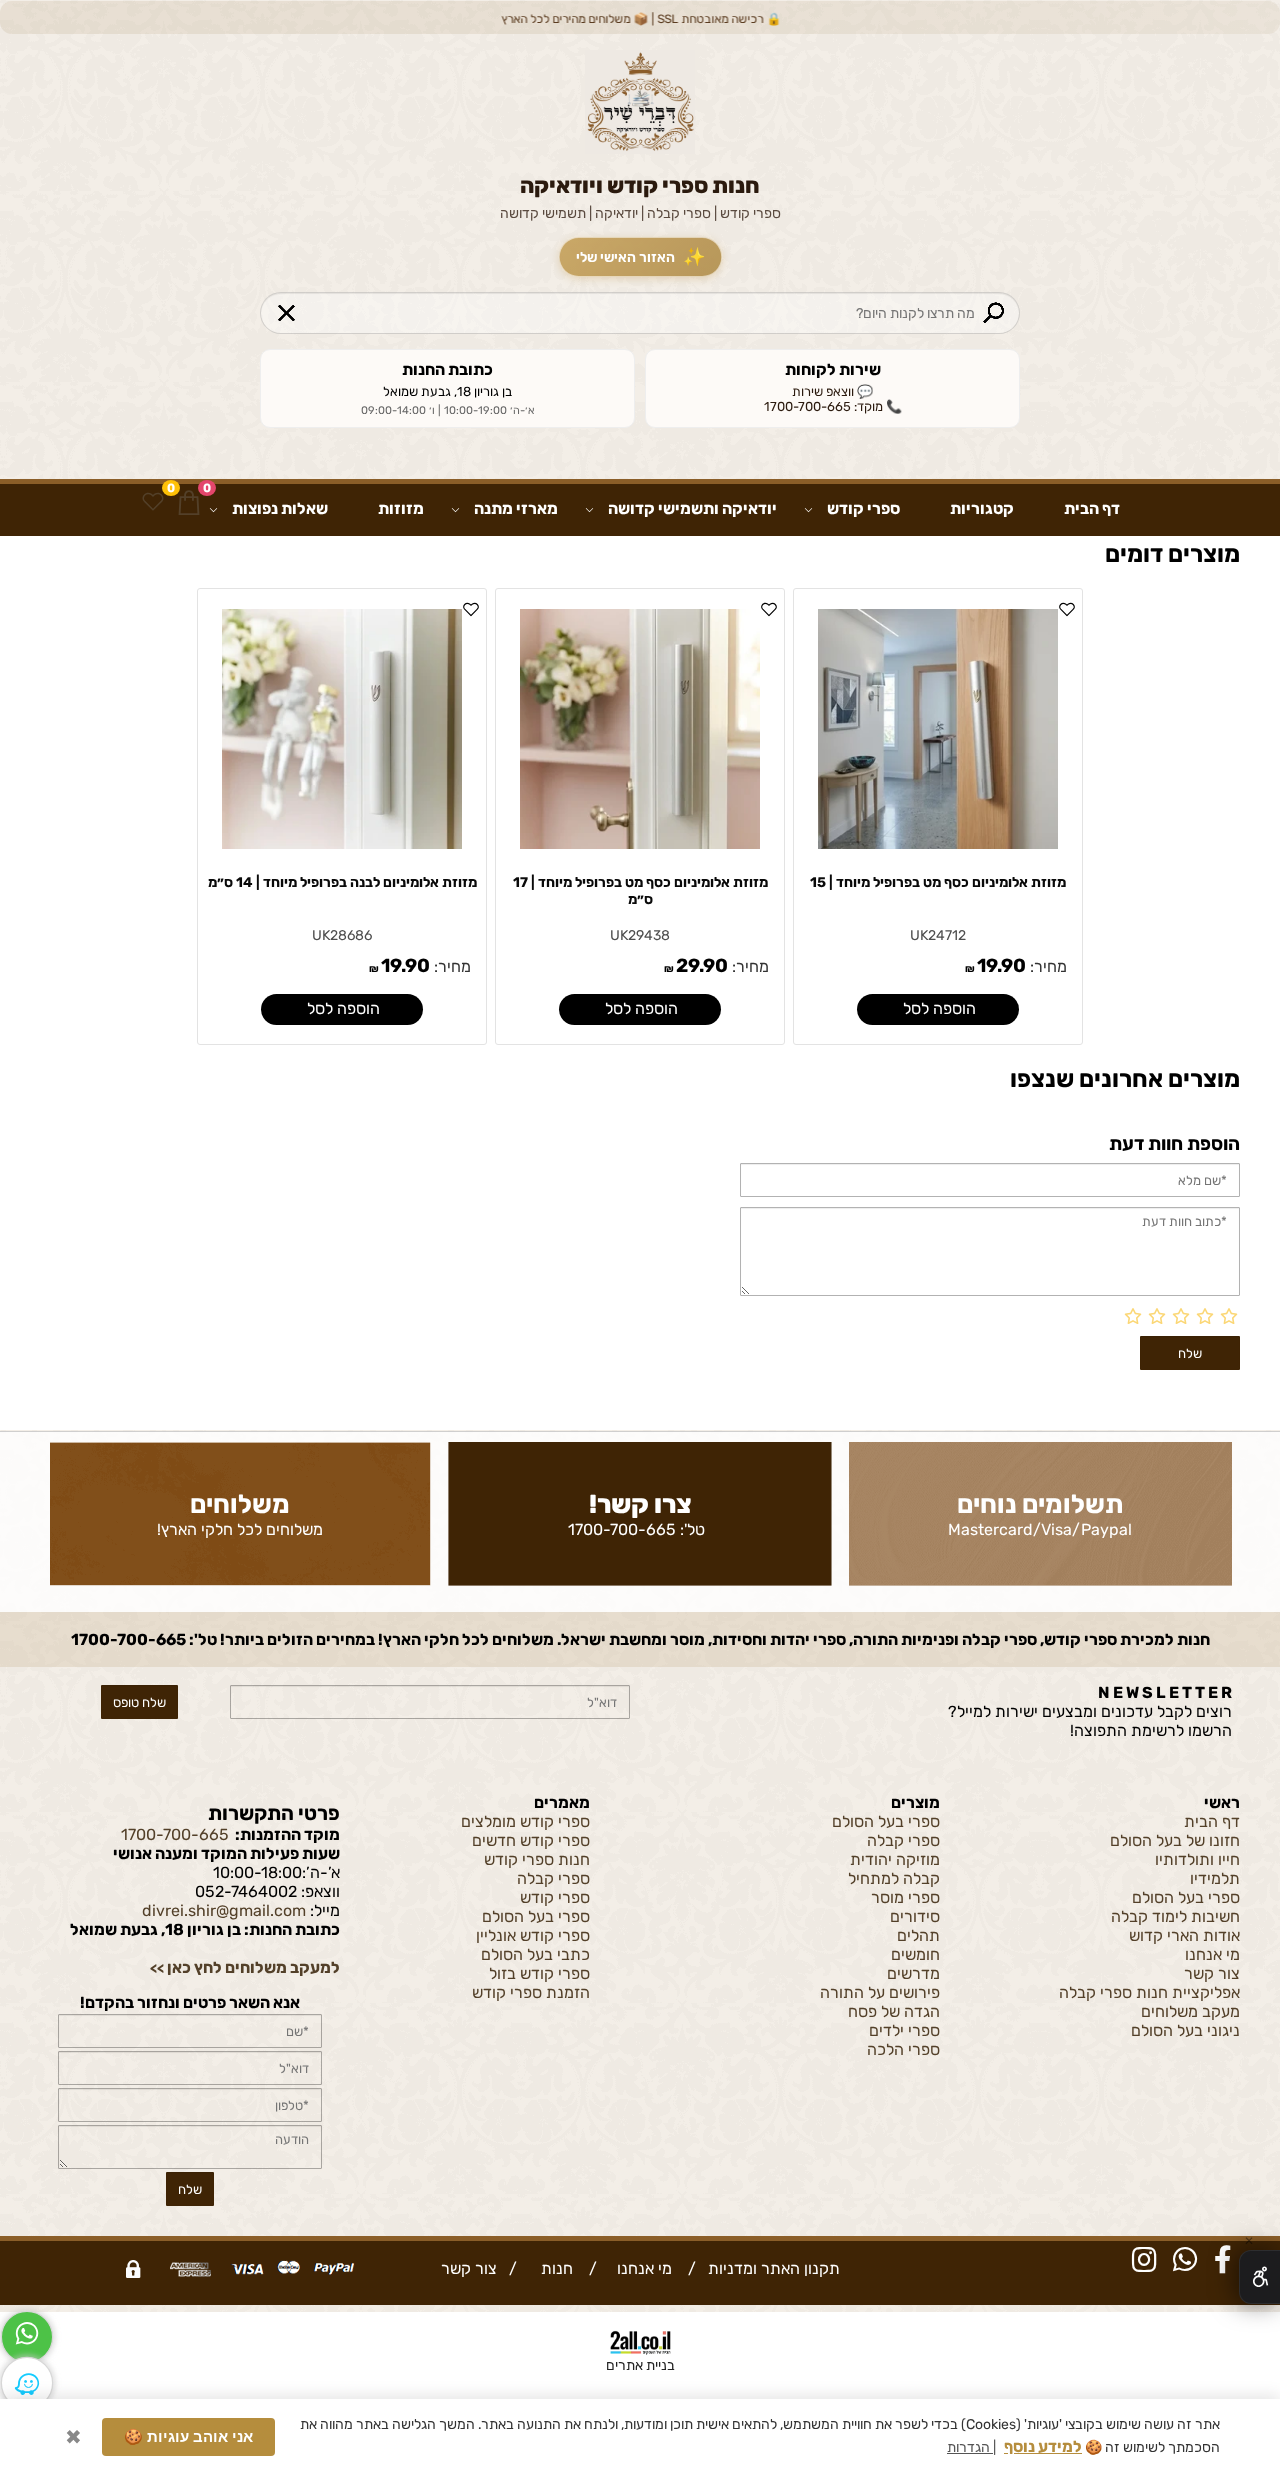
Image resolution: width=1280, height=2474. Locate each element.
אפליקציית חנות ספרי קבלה (1149, 1992)
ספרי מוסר (905, 1897)
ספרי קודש (863, 508)
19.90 (1001, 965)
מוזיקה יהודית (895, 1859)
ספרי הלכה (903, 2049)
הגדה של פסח (894, 2011)
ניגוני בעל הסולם (1185, 2030)
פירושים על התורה (880, 1992)
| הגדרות (971, 2438)
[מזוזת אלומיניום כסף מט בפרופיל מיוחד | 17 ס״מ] (640, 843)
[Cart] (189, 502)
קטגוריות (982, 508)
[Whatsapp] (27, 2337)
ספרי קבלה (903, 1840)
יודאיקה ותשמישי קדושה (692, 508)
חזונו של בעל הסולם (1175, 1840)
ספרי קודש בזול (539, 1973)
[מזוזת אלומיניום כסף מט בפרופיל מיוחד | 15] (938, 843)
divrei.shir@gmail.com (224, 1910)
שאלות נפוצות (280, 508)
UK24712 (938, 935)
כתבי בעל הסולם (535, 1954)
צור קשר (1212, 1973)
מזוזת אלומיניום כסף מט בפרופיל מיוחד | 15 (938, 882)
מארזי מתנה (516, 508)
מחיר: (1046, 966)
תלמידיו (1215, 1878)
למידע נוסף (1043, 2437)
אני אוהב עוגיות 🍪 (188, 2427)
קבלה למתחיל (894, 1878)
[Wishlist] (153, 502)
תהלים (918, 1935)
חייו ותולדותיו (1197, 1859)
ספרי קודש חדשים (531, 1840)
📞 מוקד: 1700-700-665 (833, 406)
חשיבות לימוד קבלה (1175, 1916)
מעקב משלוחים (1190, 2011)
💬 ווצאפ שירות (832, 391)
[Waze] (27, 2383)
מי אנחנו (1212, 1954)
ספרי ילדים (904, 2030)
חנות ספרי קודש (537, 1859)
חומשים (915, 1954)
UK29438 (640, 935)
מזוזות (401, 508)
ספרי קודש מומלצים (525, 1821)
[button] (937, 1009)
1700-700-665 (622, 1529)
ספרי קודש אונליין (533, 1935)
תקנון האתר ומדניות (772, 2268)
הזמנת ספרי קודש (531, 1992)
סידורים (915, 1916)
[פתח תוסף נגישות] (1259, 2277)
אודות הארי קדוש (1184, 1935)
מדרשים (913, 1973)
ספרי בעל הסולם (1186, 1897)
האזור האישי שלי (640, 257)
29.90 (702, 965)
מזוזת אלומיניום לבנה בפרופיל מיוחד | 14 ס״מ (342, 882)
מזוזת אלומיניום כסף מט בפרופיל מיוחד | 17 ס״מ (640, 891)
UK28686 (342, 935)
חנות (553, 2268)
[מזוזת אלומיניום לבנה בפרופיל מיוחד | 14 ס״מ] (342, 843)
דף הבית (1092, 508)
